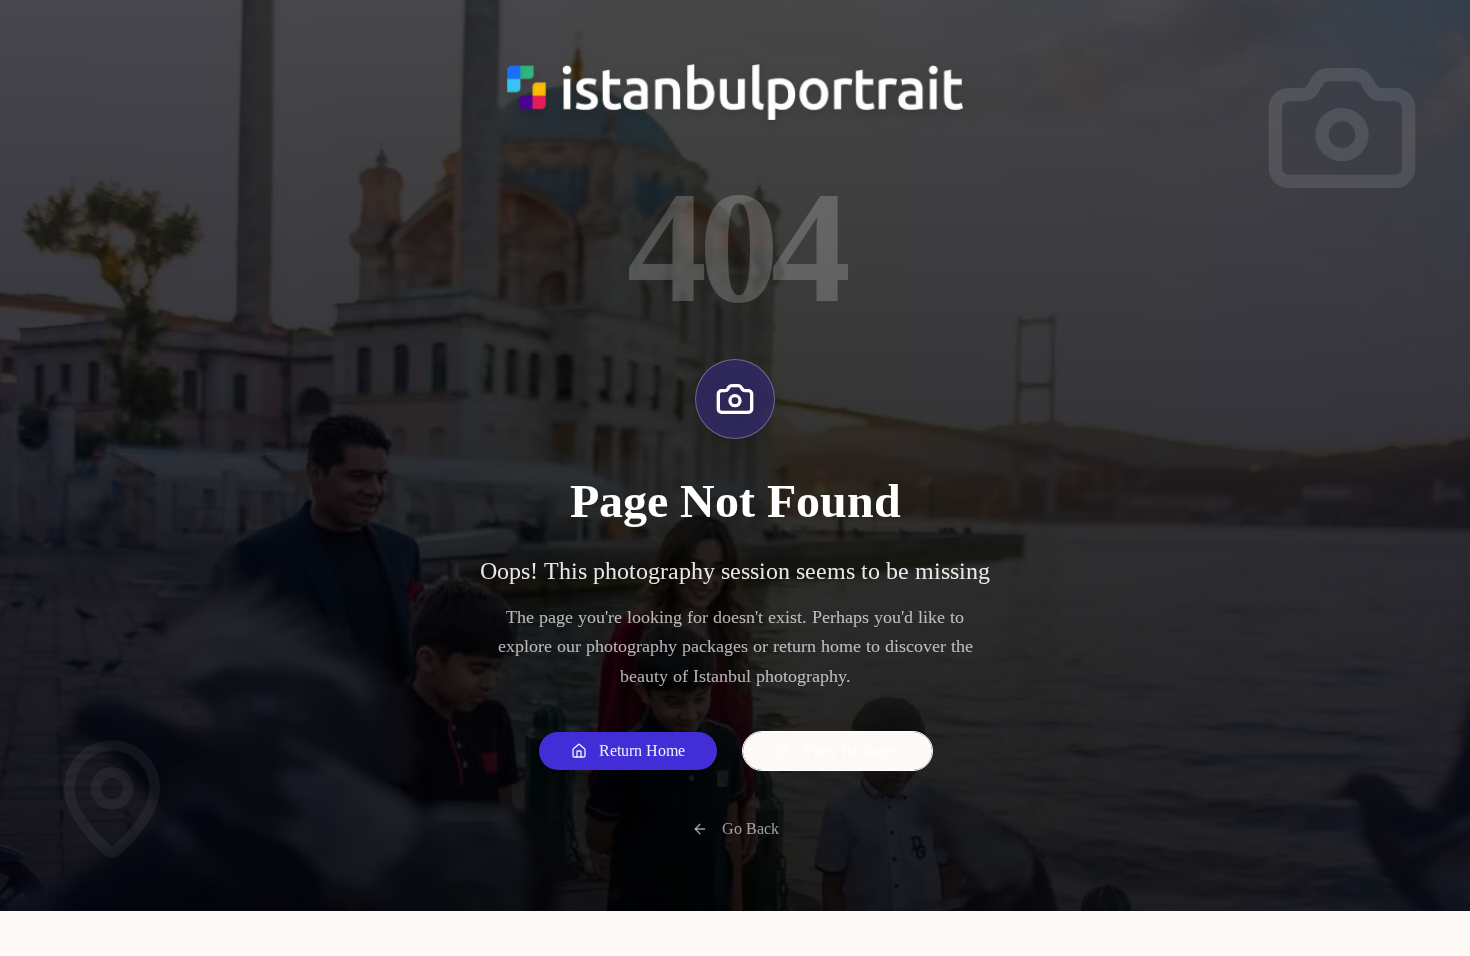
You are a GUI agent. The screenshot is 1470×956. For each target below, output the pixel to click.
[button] (628, 751)
